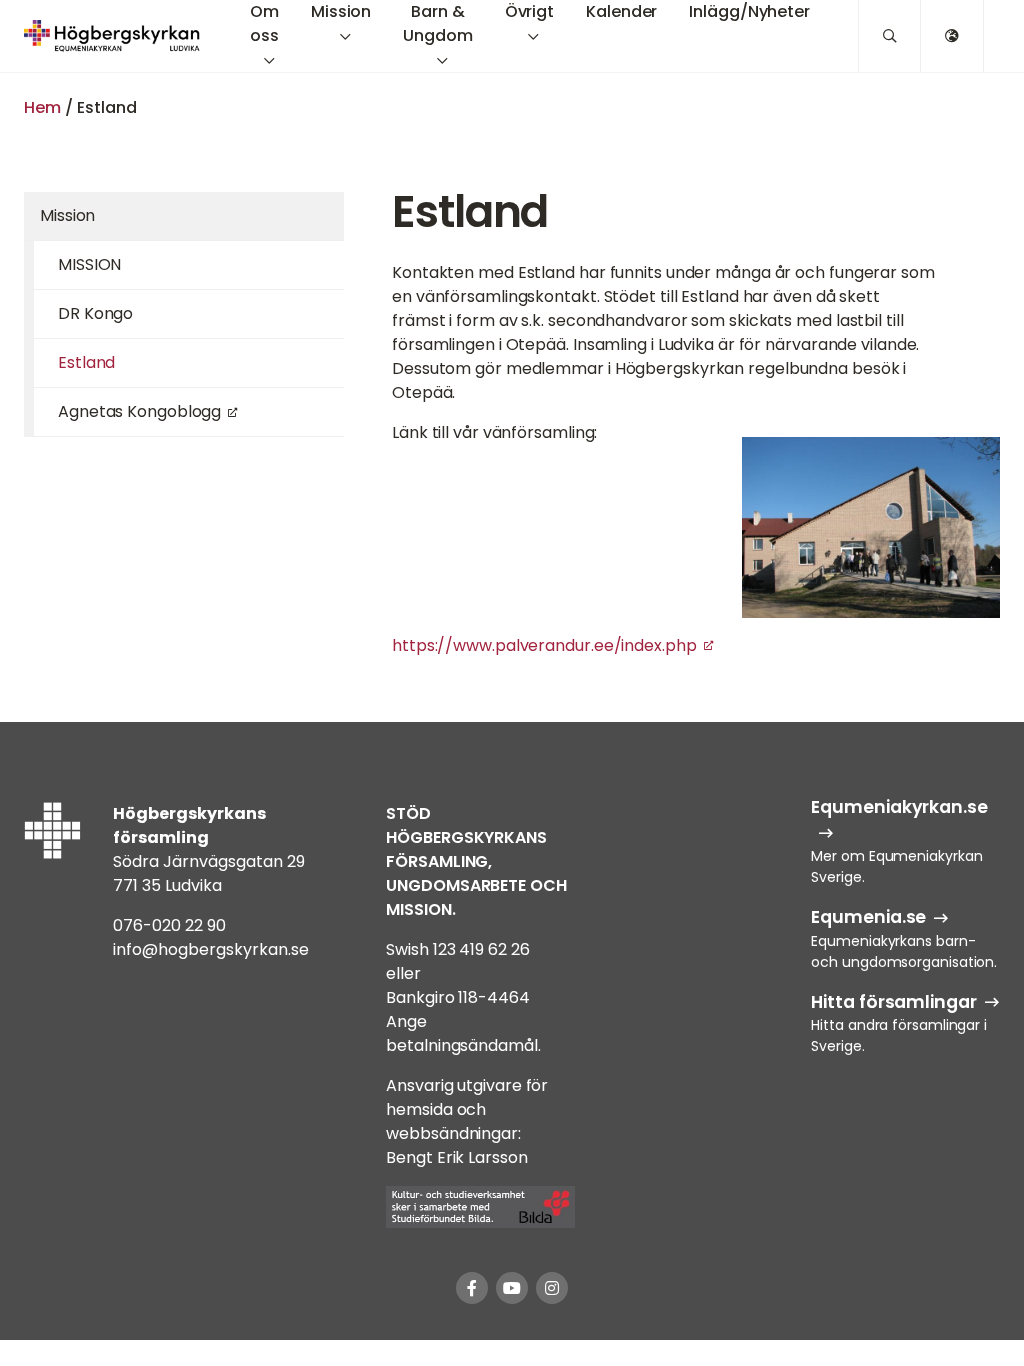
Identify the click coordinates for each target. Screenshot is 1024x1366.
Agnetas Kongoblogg (139, 411)
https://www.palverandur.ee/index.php (544, 645)
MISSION (89, 264)
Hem (42, 107)
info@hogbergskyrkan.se (211, 949)
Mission (67, 215)
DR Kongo (95, 313)
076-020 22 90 (169, 925)
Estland (86, 362)
